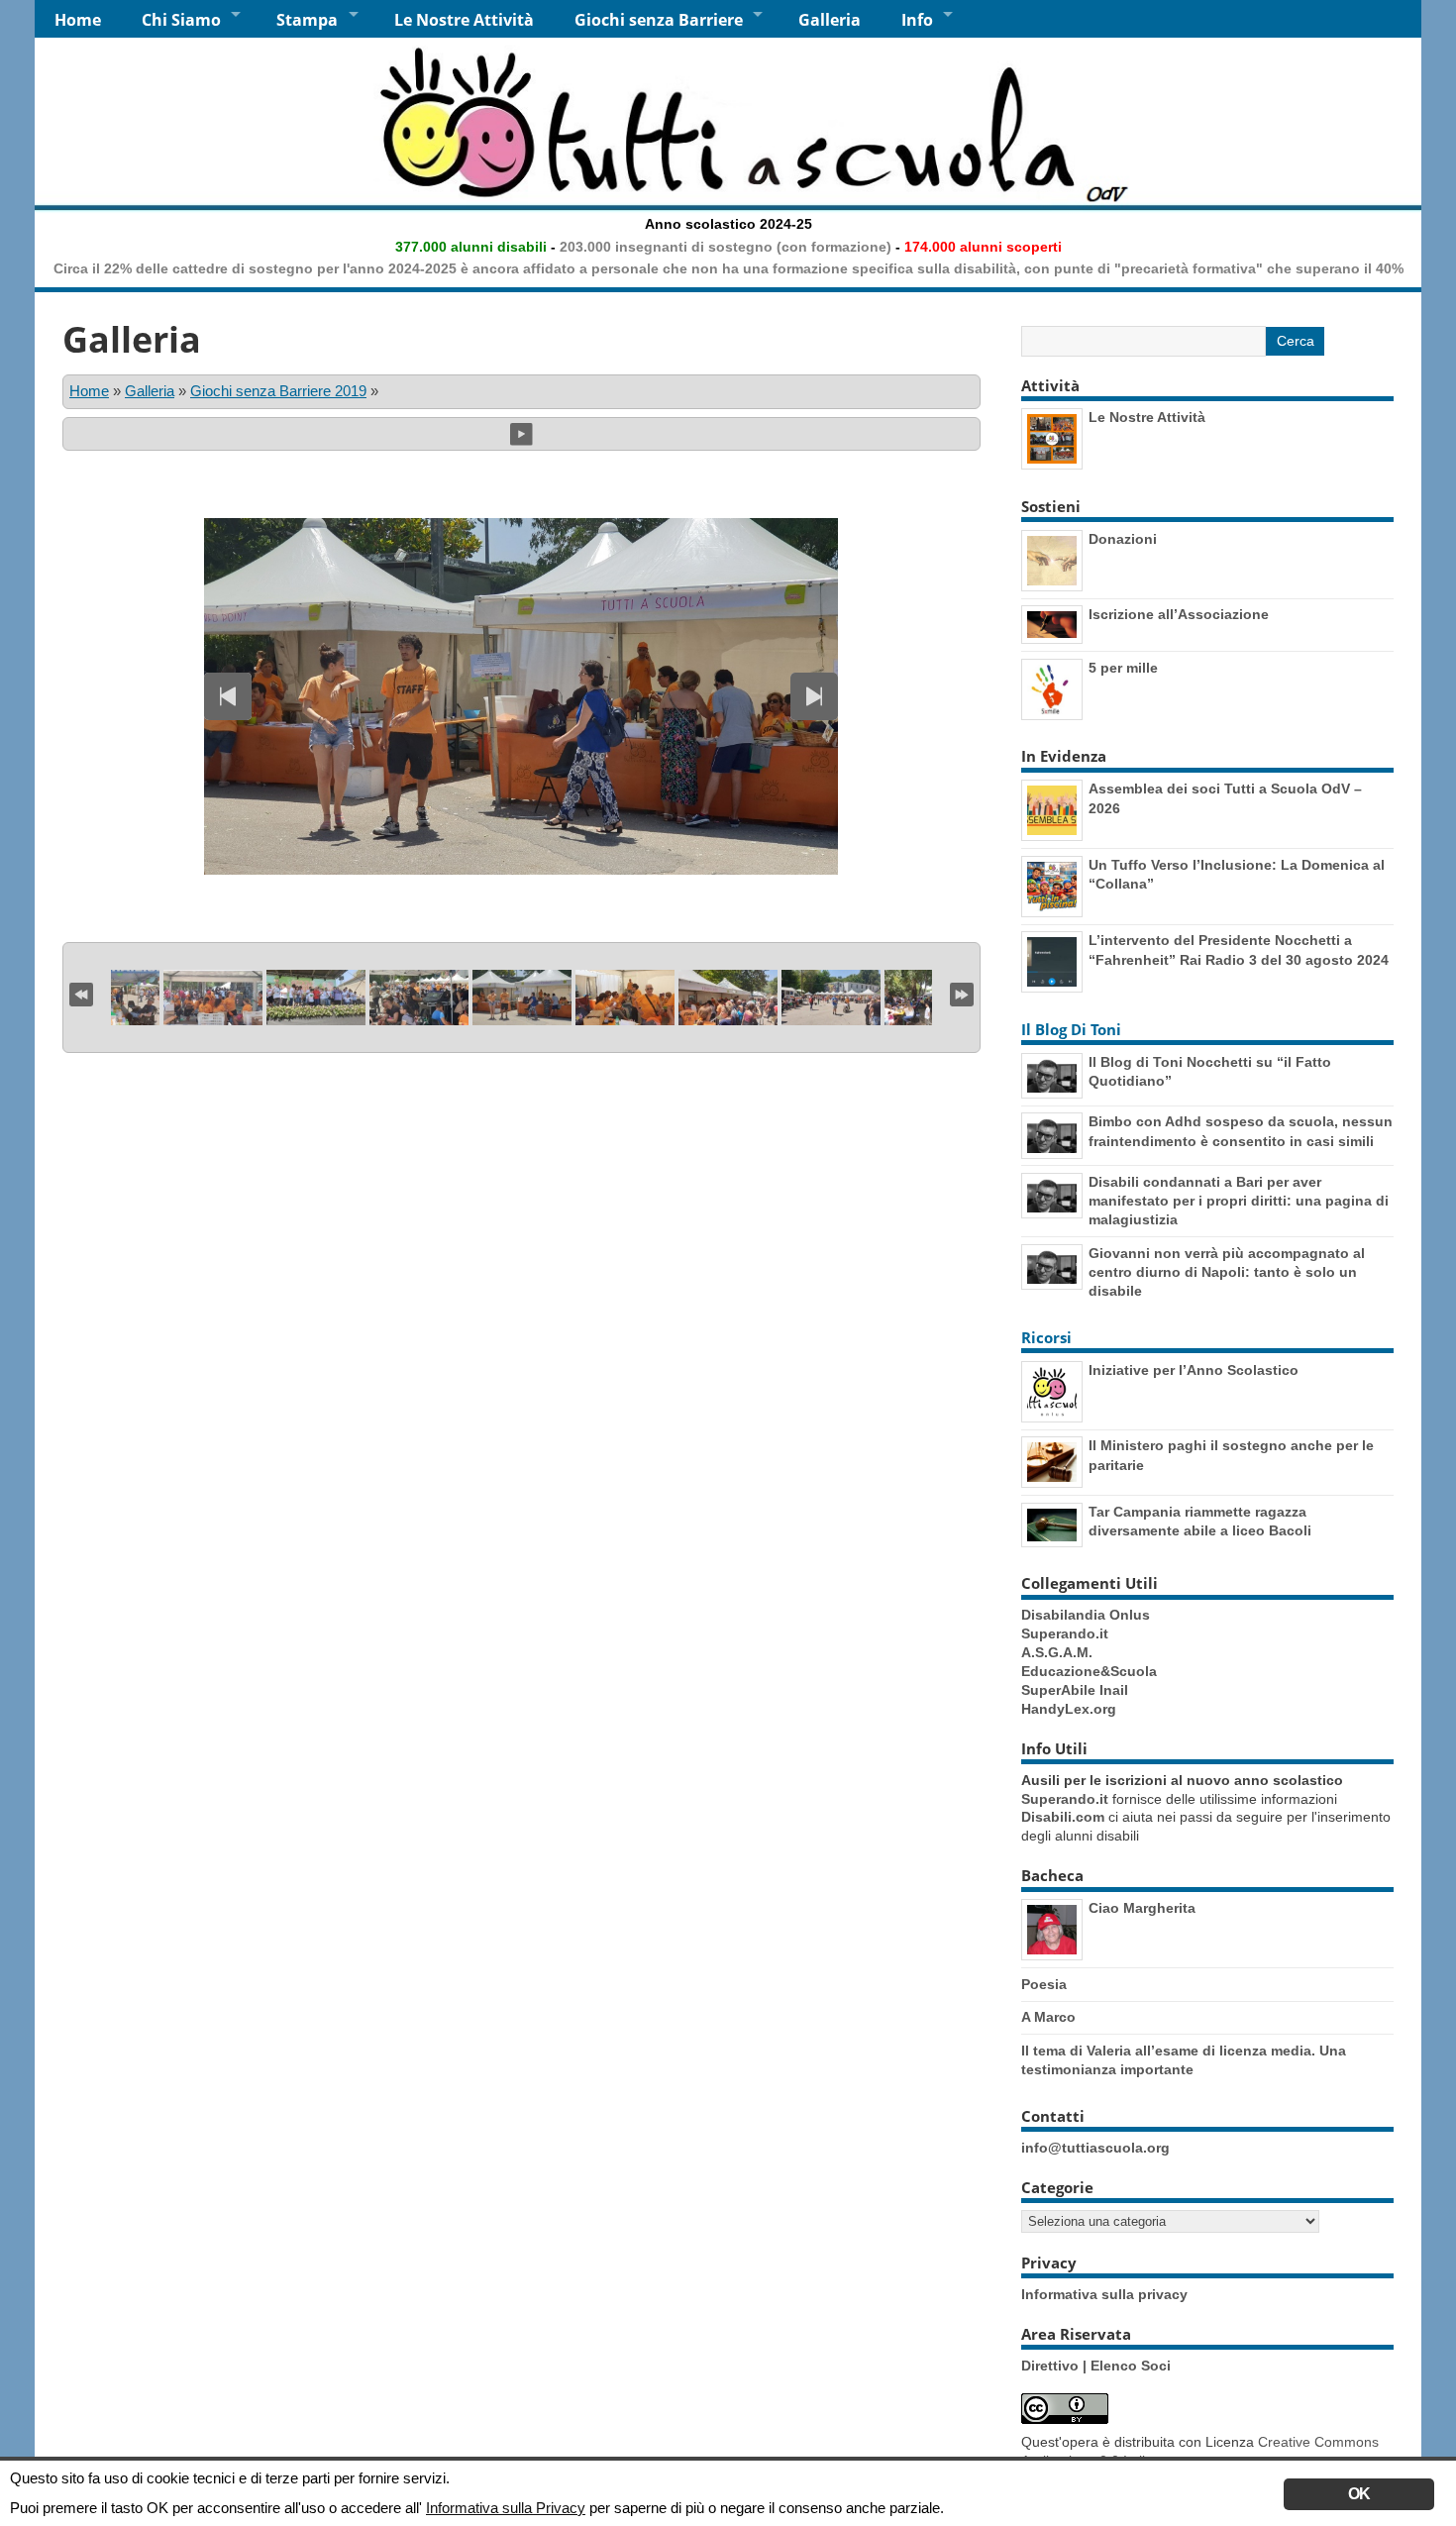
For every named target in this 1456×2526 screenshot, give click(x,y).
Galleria (830, 20)
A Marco (1048, 2017)
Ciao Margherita (1142, 1908)
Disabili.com (1063, 1817)
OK (1359, 2494)
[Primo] (81, 992)
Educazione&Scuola (1089, 1672)
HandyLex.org (1069, 1709)
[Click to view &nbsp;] (213, 998)
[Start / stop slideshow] (521, 433)
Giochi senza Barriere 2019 (278, 391)
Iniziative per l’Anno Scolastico (1194, 1370)
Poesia (1044, 1984)
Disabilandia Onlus (1086, 1615)
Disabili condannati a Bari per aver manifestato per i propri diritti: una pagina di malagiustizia (1239, 1201)
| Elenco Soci (1127, 2366)
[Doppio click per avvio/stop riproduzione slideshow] (522, 998)
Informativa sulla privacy (1104, 2295)
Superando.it (1065, 1634)
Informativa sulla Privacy (506, 2508)
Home (78, 20)
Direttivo (1052, 2366)
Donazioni (1123, 539)
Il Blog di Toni (1071, 1029)
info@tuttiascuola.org (1095, 2148)
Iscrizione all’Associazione (1179, 614)
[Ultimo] (962, 992)
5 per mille (1123, 668)
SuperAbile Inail (1075, 1690)
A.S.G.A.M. (1057, 1653)
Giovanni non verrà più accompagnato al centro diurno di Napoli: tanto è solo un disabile (1227, 1272)
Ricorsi (1046, 1337)
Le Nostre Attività (464, 20)
